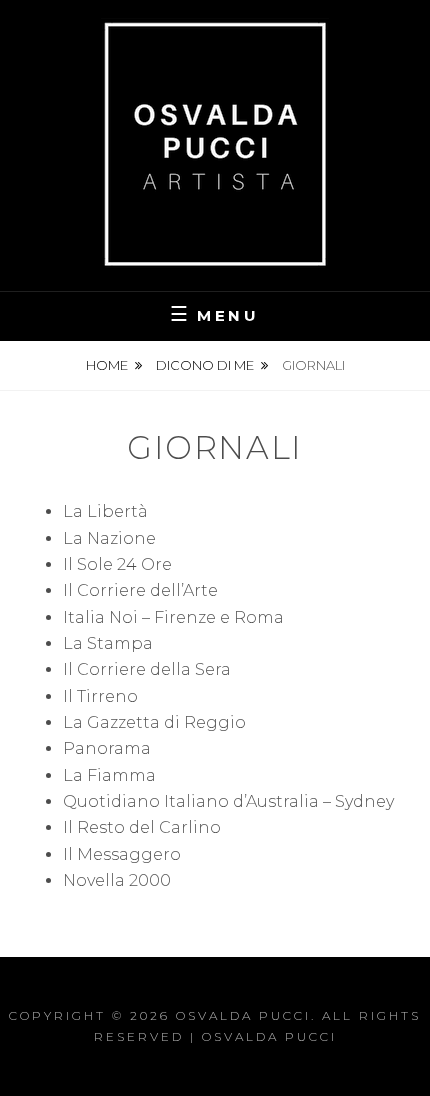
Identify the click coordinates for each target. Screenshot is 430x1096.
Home (107, 365)
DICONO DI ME (205, 365)
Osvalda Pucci (243, 1015)
